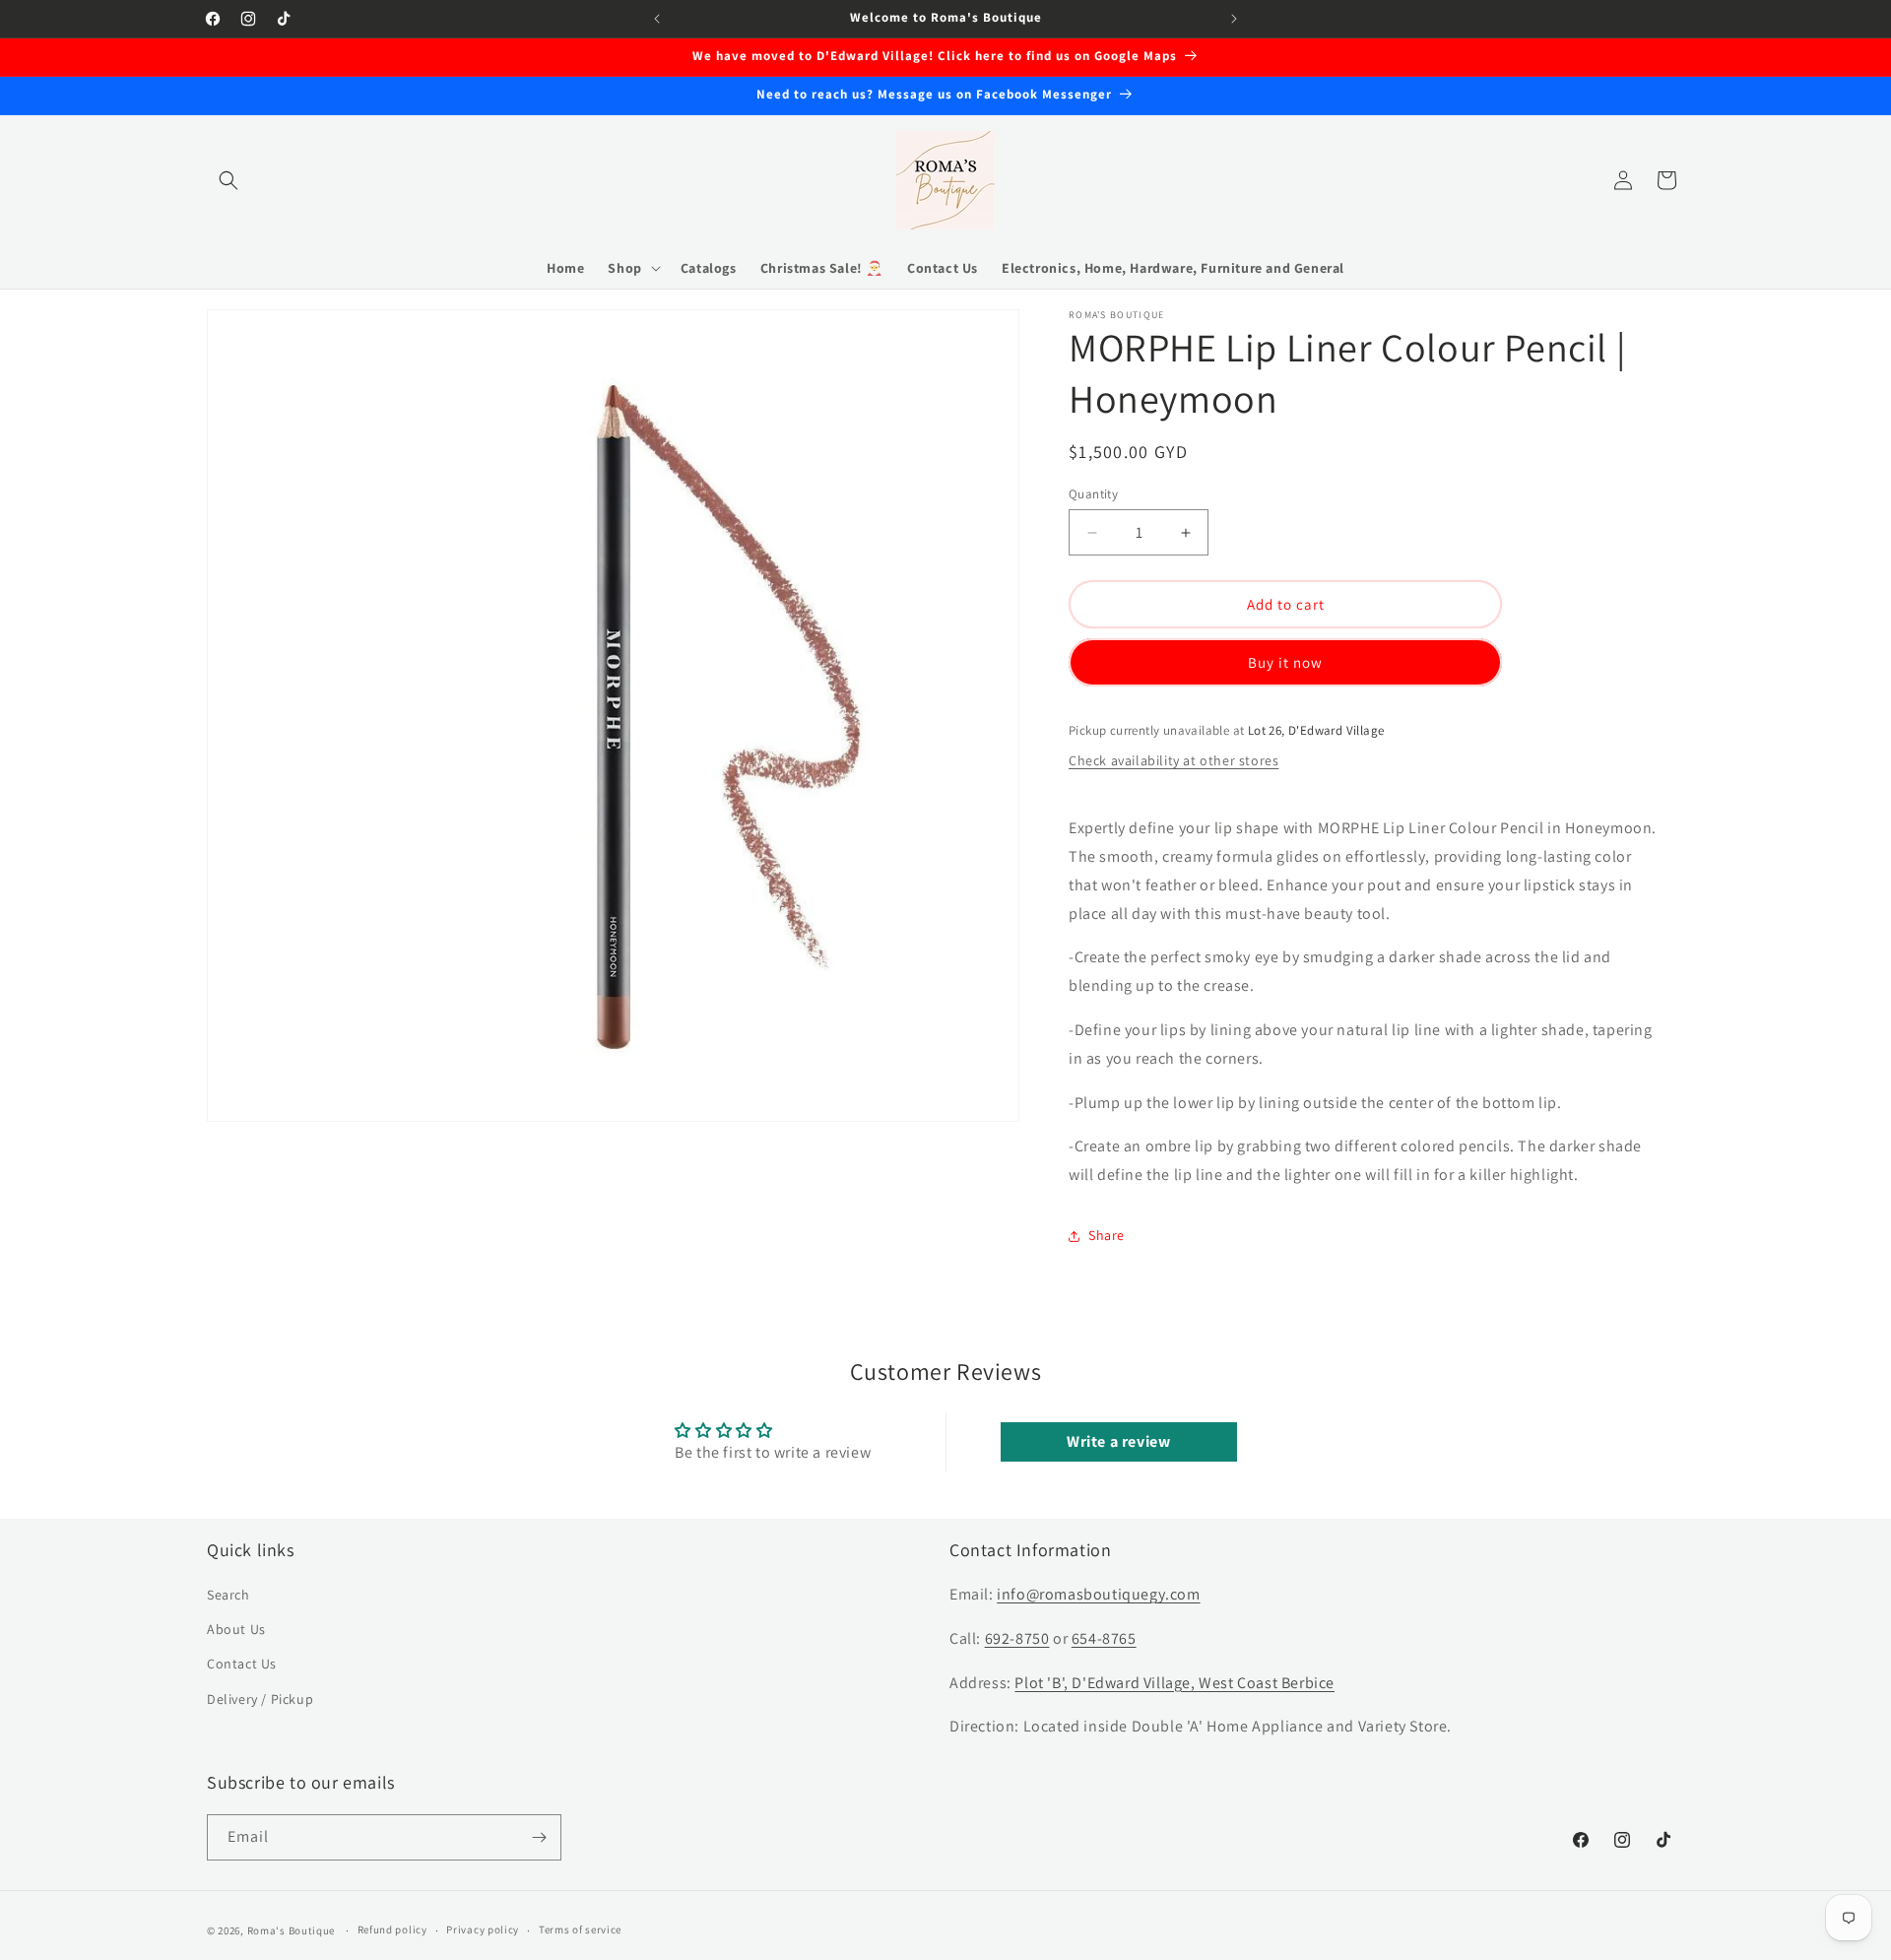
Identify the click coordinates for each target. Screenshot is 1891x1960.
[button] (228, 180)
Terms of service (580, 1929)
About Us (236, 1629)
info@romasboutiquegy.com (1098, 1594)
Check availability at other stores (1174, 760)
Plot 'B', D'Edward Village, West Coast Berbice (1174, 1683)
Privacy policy (483, 1929)
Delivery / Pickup (260, 1699)
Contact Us (242, 1664)
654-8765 (1104, 1638)
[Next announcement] (1234, 19)
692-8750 (1017, 1638)
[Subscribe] (539, 1837)
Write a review (1118, 1441)
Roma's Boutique (292, 1930)
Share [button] (1107, 1235)
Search (228, 1595)
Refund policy (392, 1929)
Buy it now (1285, 662)
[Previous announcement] (657, 19)
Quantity (1093, 494)
